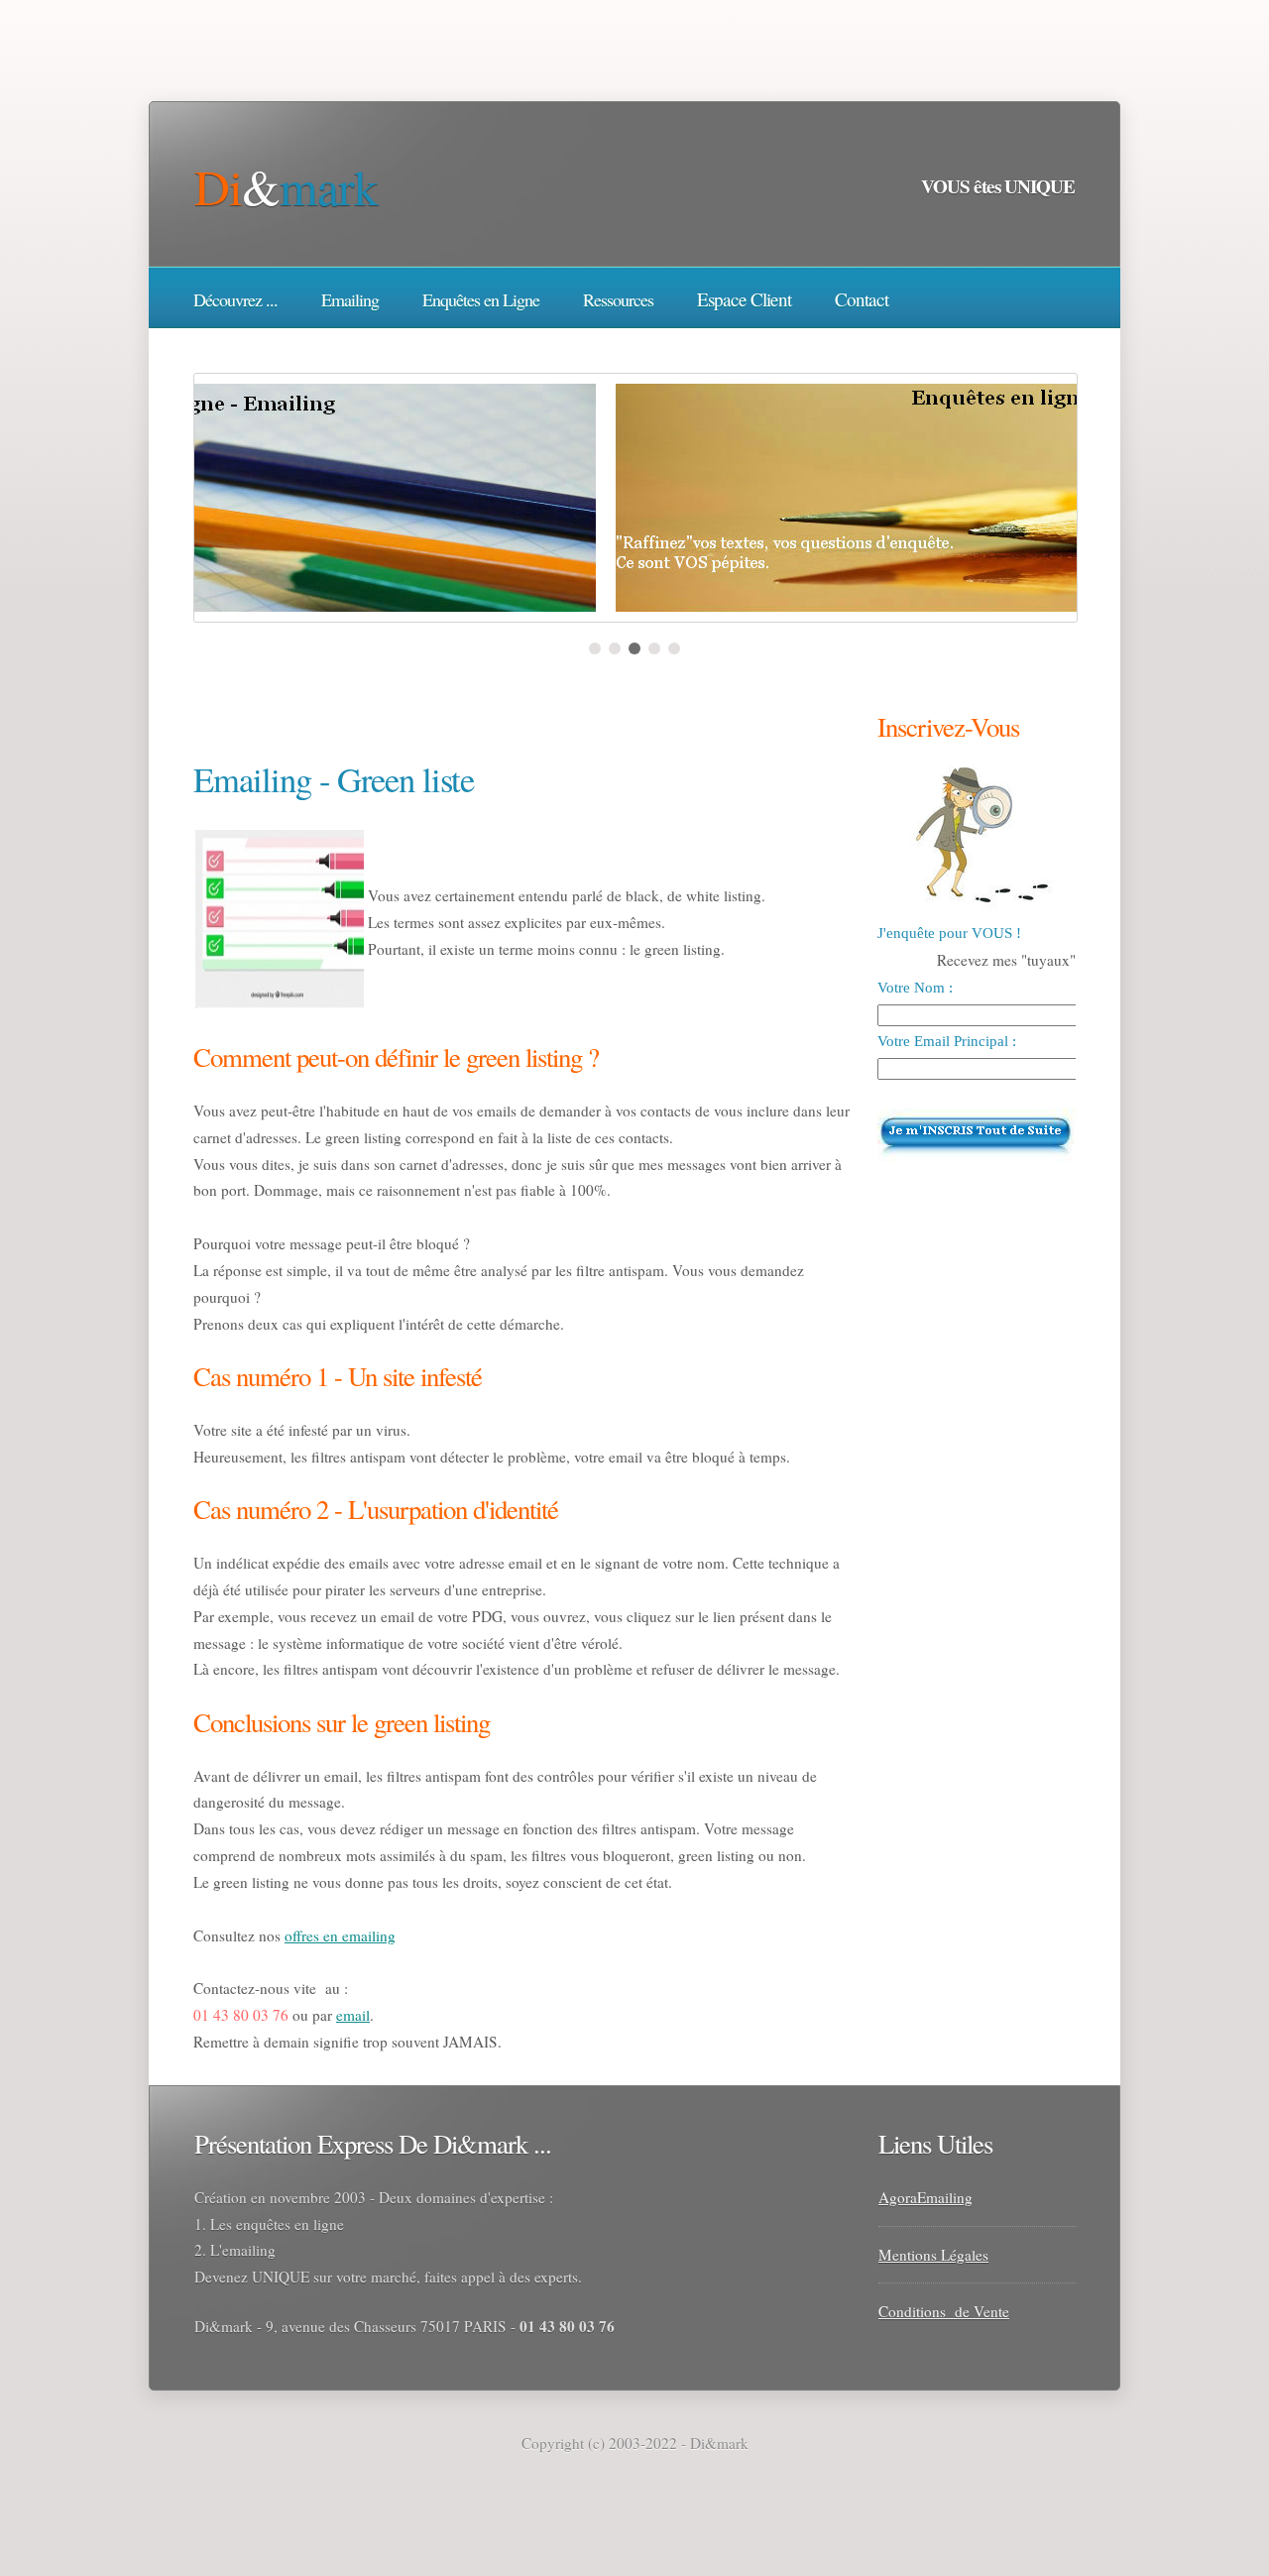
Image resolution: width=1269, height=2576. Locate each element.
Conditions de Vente (944, 2311)
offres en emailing (340, 1935)
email (353, 2015)
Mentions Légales (933, 2255)
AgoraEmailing (925, 2197)
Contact (862, 299)
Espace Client (744, 299)
